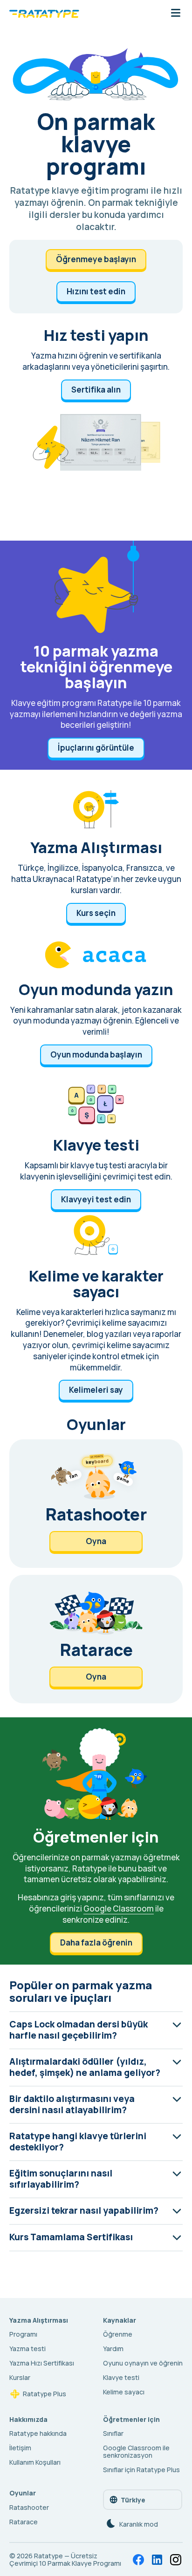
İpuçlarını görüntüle (96, 748)
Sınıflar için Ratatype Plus (141, 2470)
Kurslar (20, 2377)
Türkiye (133, 2500)
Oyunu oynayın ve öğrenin (143, 2363)
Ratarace (24, 2522)
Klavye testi (121, 2377)
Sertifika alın (96, 390)
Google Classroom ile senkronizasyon (136, 2451)
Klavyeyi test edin (96, 1199)
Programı (23, 2334)
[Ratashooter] (96, 1504)
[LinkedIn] (157, 2560)
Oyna (96, 1541)
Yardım (113, 2349)
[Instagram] (176, 2560)
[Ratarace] (96, 1639)
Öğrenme (118, 2334)
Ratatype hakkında (38, 2433)
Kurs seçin (96, 913)
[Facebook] (138, 2560)
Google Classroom (119, 1908)
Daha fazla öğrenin (96, 1942)
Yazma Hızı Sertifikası (42, 2363)
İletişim (20, 2448)
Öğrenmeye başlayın (96, 259)
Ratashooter (29, 2507)
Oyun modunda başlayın (96, 1054)
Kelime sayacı (124, 2392)
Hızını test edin (96, 291)
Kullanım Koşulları (35, 2462)
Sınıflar (113, 2433)
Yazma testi (27, 2349)
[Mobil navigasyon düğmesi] (176, 14)
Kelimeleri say (96, 1390)
